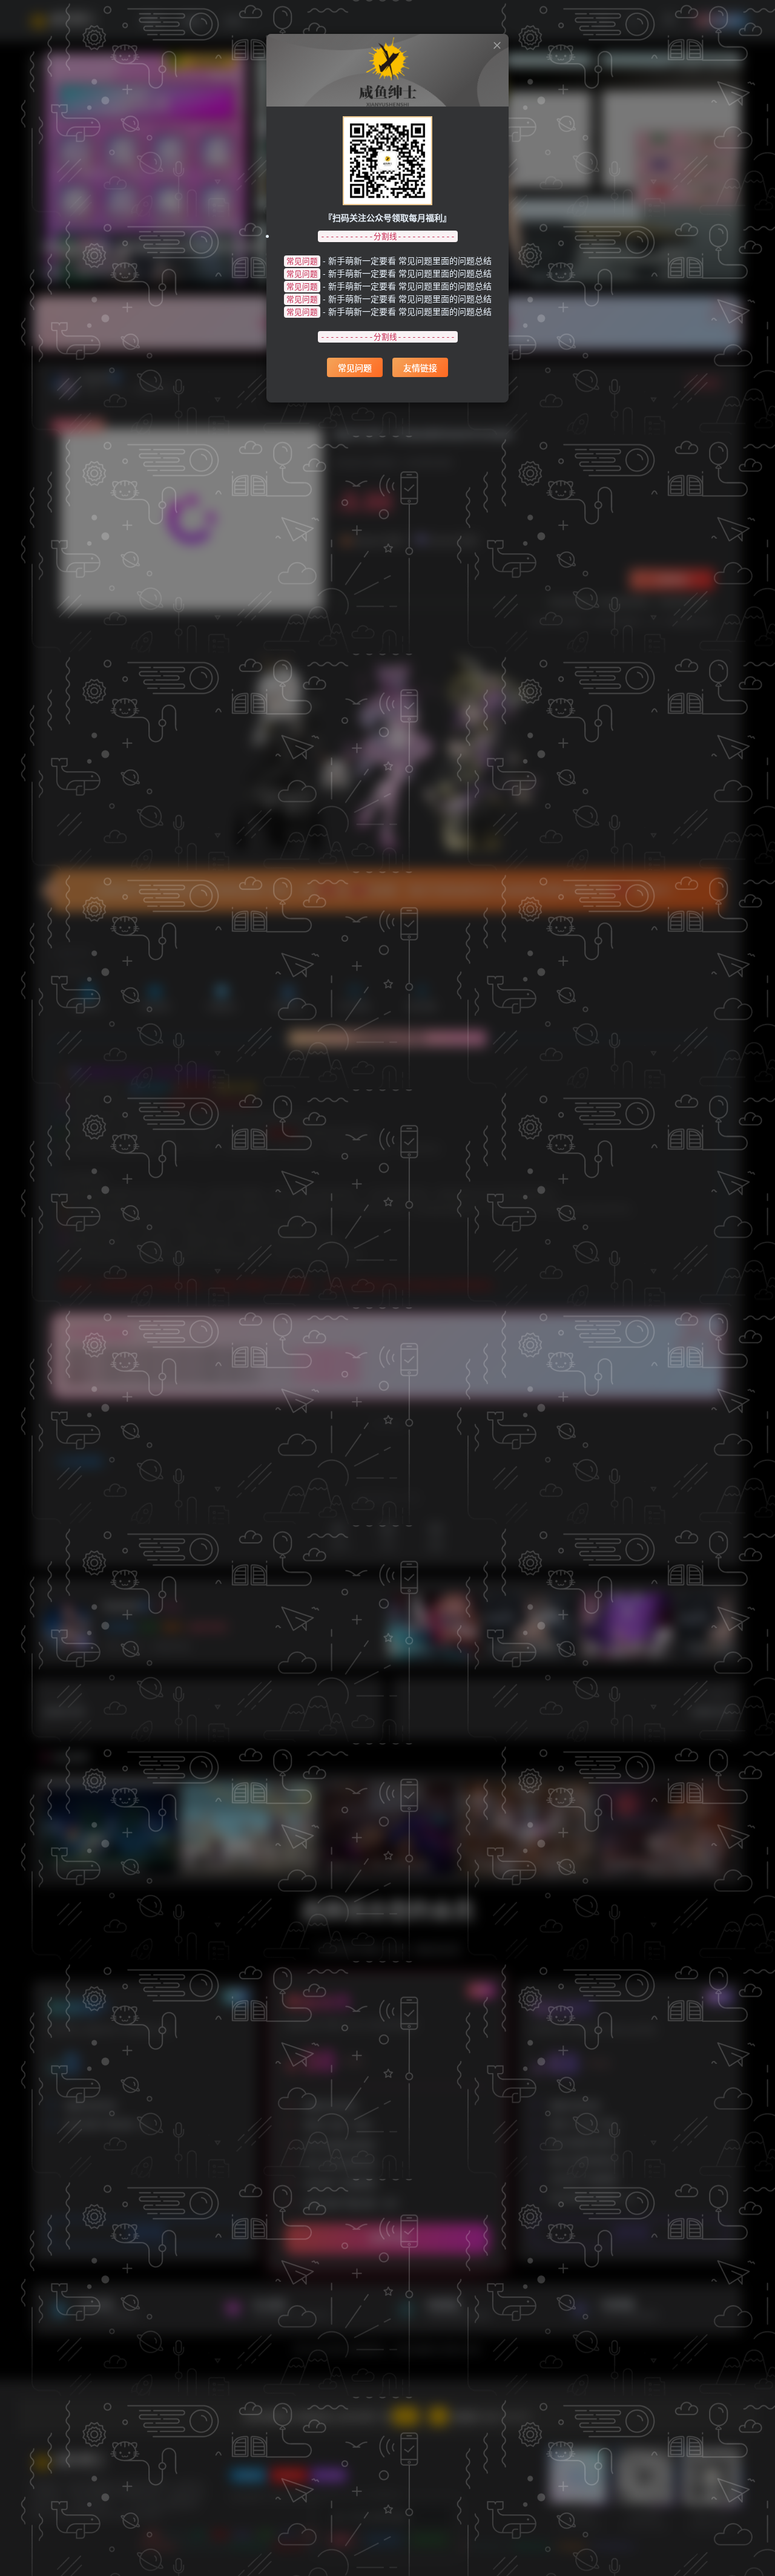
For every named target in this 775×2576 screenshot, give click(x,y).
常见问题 (355, 367)
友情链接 (420, 367)
